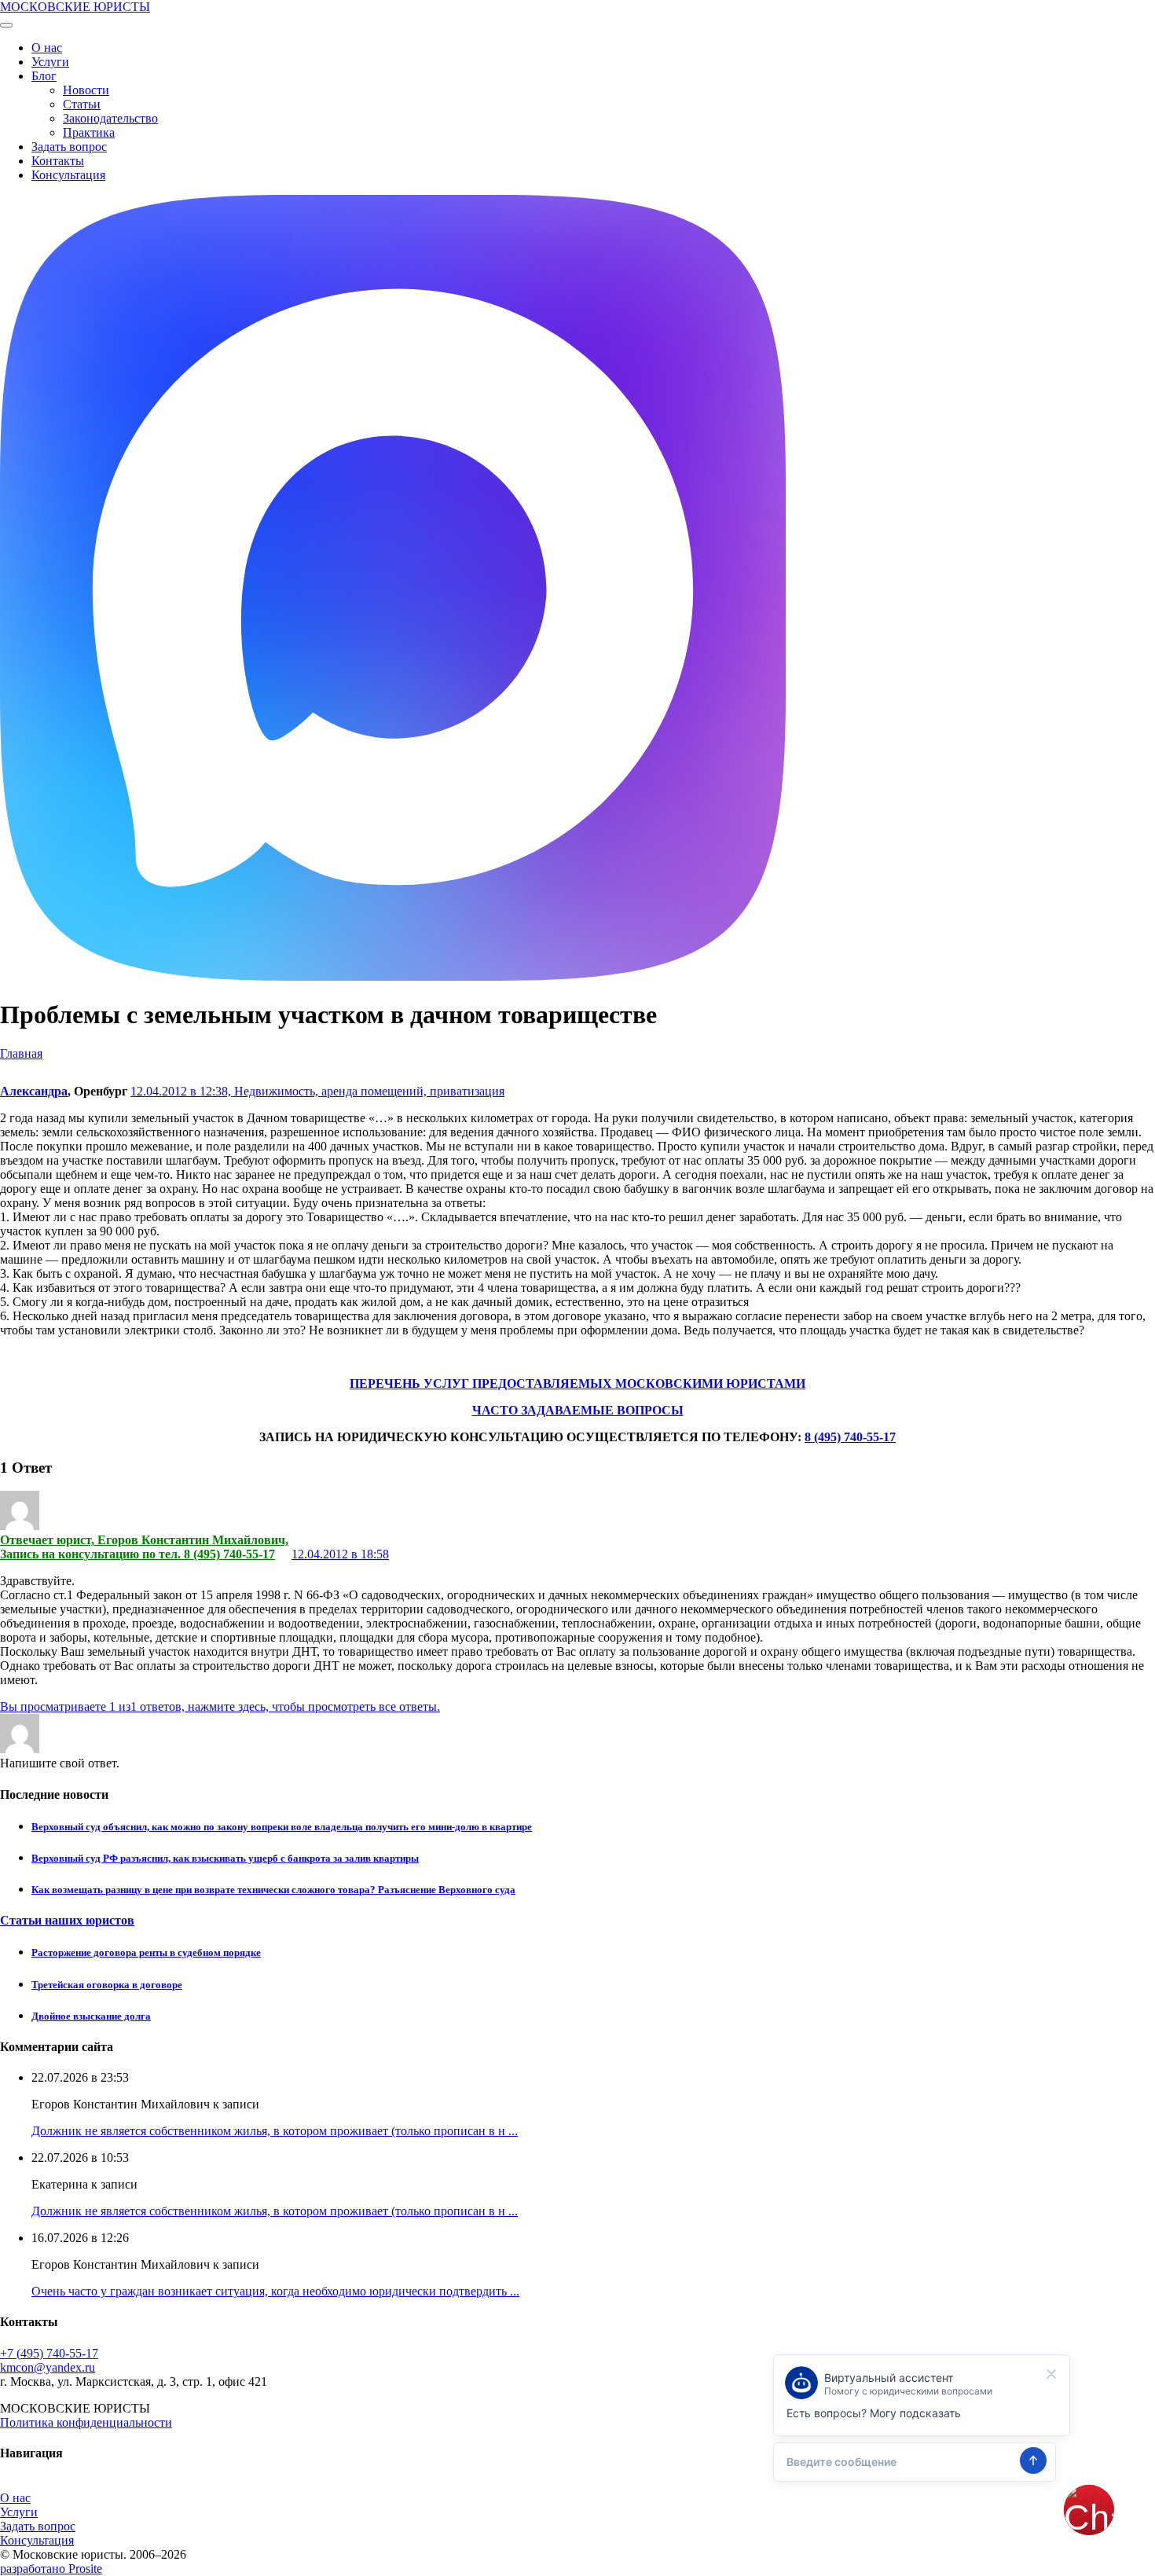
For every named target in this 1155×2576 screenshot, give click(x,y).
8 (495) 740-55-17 (850, 1437)
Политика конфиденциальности (86, 2422)
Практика (89, 132)
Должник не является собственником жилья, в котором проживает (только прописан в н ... (275, 2131)
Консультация (68, 175)
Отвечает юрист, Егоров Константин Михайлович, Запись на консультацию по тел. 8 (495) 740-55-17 (144, 1547)
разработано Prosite (51, 2569)
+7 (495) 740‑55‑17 (49, 2353)
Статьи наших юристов (67, 1920)
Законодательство (110, 118)
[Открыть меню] (6, 25)
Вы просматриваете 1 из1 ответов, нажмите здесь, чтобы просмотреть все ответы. (220, 1706)
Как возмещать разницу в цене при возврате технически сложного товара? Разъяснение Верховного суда (273, 1890)
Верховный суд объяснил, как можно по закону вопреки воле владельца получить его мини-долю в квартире (282, 1827)
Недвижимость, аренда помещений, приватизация (369, 1091)
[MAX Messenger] (393, 976)
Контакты (58, 161)
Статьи (82, 104)
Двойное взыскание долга (91, 2016)
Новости (86, 90)
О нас (47, 48)
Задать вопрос (69, 147)
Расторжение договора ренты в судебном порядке (146, 1952)
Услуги (50, 62)
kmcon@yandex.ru (48, 2367)
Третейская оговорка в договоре (107, 1985)
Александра (34, 1091)
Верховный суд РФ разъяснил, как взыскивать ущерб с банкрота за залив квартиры (225, 1858)
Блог (44, 76)
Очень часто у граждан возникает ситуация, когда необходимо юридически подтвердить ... (275, 2291)
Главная (21, 1053)
